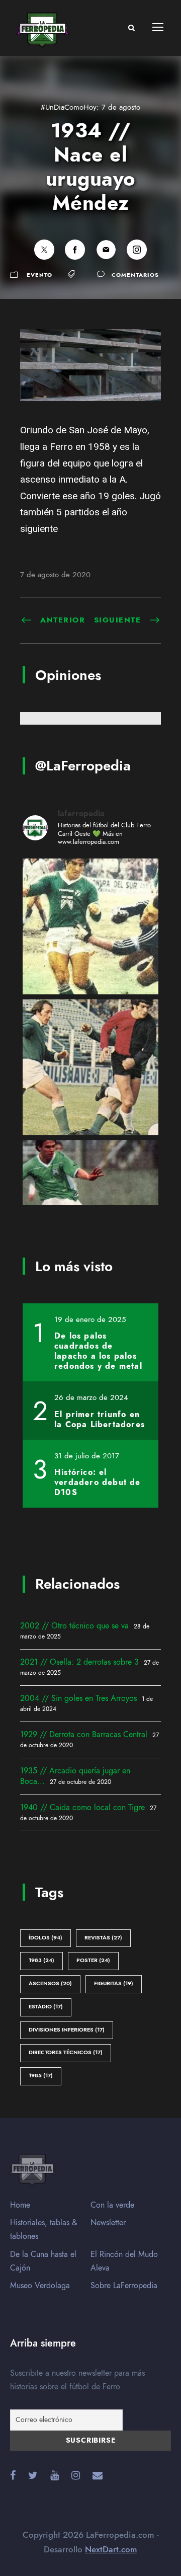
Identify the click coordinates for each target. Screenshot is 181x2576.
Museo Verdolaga (40, 2286)
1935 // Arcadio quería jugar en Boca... (75, 1776)
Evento (39, 275)
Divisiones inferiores (67, 2030)
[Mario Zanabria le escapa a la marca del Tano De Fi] (90, 1067)
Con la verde (112, 2205)
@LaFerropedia (83, 766)
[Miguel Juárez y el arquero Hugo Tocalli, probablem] (90, 926)
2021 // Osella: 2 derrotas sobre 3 (79, 1662)
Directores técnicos (66, 2052)
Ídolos (46, 1938)
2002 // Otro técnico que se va (74, 1626)
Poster (93, 1960)
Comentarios (135, 275)
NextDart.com (111, 2549)
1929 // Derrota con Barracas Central (84, 1735)
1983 (41, 1960)
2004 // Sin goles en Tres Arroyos (78, 1698)
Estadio (46, 2007)
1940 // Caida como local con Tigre (82, 1808)
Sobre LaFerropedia (124, 2286)
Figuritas (114, 1983)
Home (20, 2205)
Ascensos (50, 1983)
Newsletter (108, 2223)
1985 (41, 2076)
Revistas (103, 1938)
